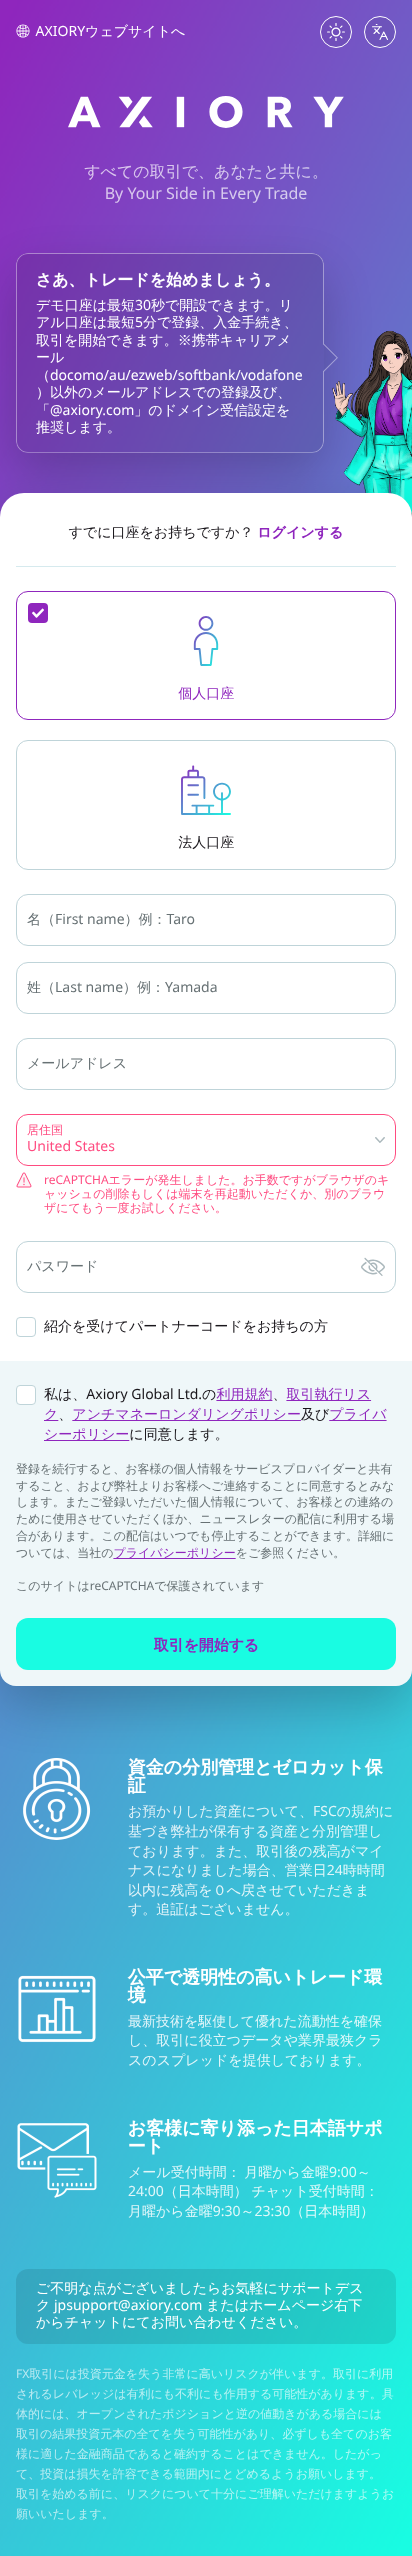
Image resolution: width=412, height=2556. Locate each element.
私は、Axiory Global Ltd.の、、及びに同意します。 (215, 1414)
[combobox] (29, 1146)
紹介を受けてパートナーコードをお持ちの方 (186, 1326)
